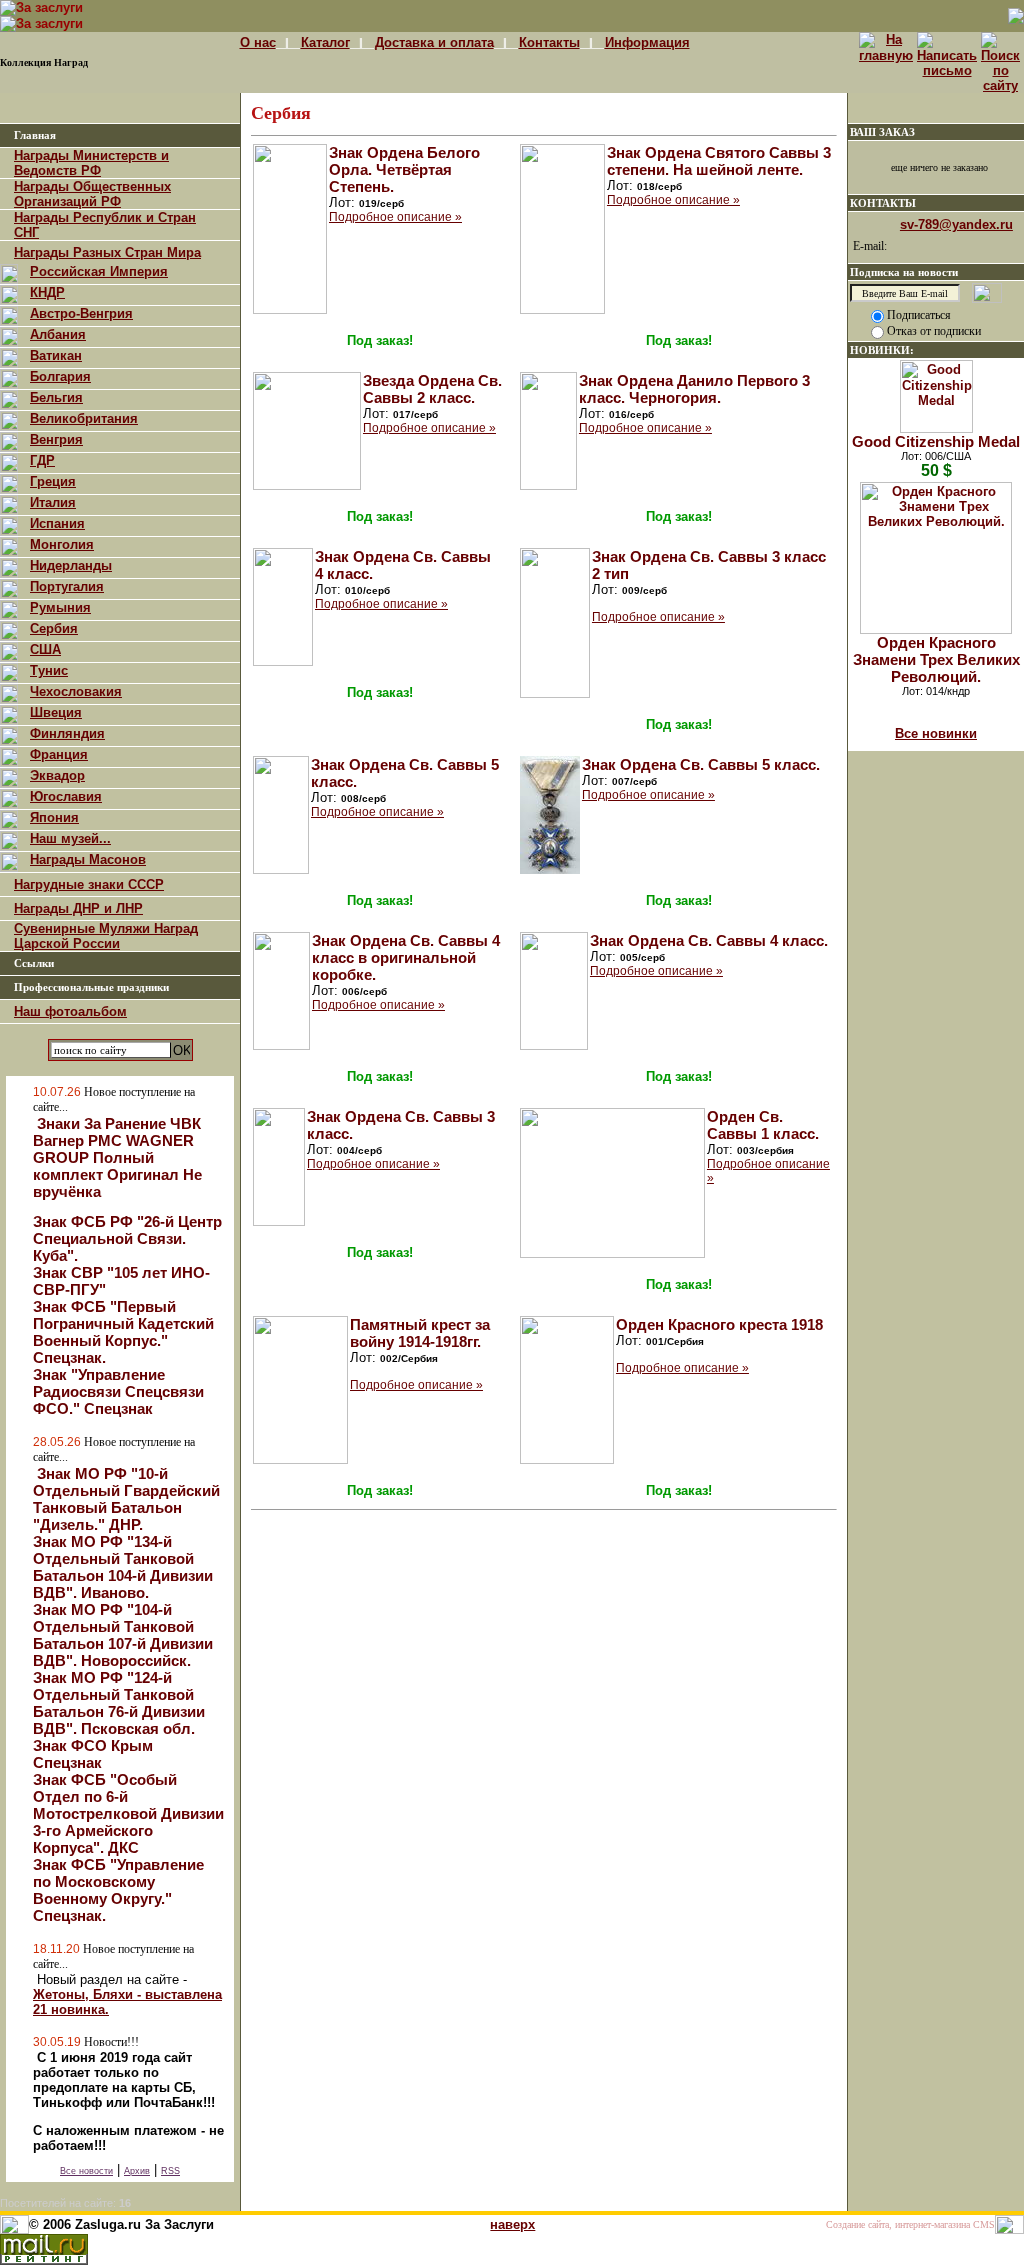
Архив (137, 2171)
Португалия (67, 586)
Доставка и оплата (434, 42)
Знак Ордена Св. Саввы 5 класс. (701, 764)
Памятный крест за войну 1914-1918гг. (420, 1333)
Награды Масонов (88, 859)
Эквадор (57, 775)
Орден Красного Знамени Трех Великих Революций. (936, 659)
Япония (54, 817)
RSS (170, 2171)
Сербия (54, 628)
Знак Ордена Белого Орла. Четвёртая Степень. (404, 169)
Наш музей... (70, 838)
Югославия (66, 796)
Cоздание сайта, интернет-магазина (898, 2224)
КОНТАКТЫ (883, 203)
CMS (984, 2224)
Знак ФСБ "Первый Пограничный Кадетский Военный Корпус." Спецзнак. (123, 1332)
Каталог (325, 42)
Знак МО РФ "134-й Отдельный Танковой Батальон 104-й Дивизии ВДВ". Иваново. (123, 1567)
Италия (53, 502)
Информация (647, 42)
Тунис (49, 670)
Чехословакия (76, 691)
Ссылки (34, 963)
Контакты (549, 42)
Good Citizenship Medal (936, 441)
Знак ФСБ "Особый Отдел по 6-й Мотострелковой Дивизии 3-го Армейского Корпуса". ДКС (128, 1813)
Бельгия (56, 397)
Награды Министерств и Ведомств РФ (91, 163)
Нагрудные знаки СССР (89, 884)
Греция (53, 481)
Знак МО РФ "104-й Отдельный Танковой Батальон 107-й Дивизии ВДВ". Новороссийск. (123, 1635)
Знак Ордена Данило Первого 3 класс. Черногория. (694, 389)
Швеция (56, 712)
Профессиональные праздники (91, 987)
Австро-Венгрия (81, 313)
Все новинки (936, 733)
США (45, 649)
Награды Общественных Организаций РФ (92, 194)
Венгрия (56, 439)
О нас (258, 42)
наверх (512, 2224)
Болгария (60, 376)
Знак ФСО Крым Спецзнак (93, 1754)
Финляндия (67, 733)
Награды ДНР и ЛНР (78, 908)
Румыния (60, 607)
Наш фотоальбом (70, 1011)
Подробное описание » (395, 217)
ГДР (42, 460)
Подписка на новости (904, 272)
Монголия (62, 544)
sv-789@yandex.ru (956, 224)
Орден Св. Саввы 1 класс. (763, 1125)
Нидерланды (71, 565)
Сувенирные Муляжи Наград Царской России (106, 936)
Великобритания (84, 418)
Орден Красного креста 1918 (719, 1324)
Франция (59, 754)
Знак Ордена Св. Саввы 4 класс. (709, 940)
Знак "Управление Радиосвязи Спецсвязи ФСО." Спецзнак (118, 1391)
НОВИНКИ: (882, 350)
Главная (35, 135)
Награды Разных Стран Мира (107, 252)
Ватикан (56, 355)
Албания (58, 334)
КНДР (47, 292)
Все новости (86, 2171)
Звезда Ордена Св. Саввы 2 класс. (432, 389)
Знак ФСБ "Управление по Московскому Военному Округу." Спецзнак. (118, 1890)
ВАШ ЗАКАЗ (882, 132)
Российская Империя (99, 271)
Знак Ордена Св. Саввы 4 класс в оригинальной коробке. (406, 957)
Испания (57, 523)
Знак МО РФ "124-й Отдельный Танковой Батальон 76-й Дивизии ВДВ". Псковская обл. (119, 1703)
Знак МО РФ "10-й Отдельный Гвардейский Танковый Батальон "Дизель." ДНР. (126, 1499)
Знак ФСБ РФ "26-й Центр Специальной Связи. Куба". (127, 1238)
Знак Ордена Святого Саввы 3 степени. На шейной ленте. (719, 161)
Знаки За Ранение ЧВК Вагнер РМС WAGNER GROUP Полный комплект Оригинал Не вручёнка (117, 1157)
